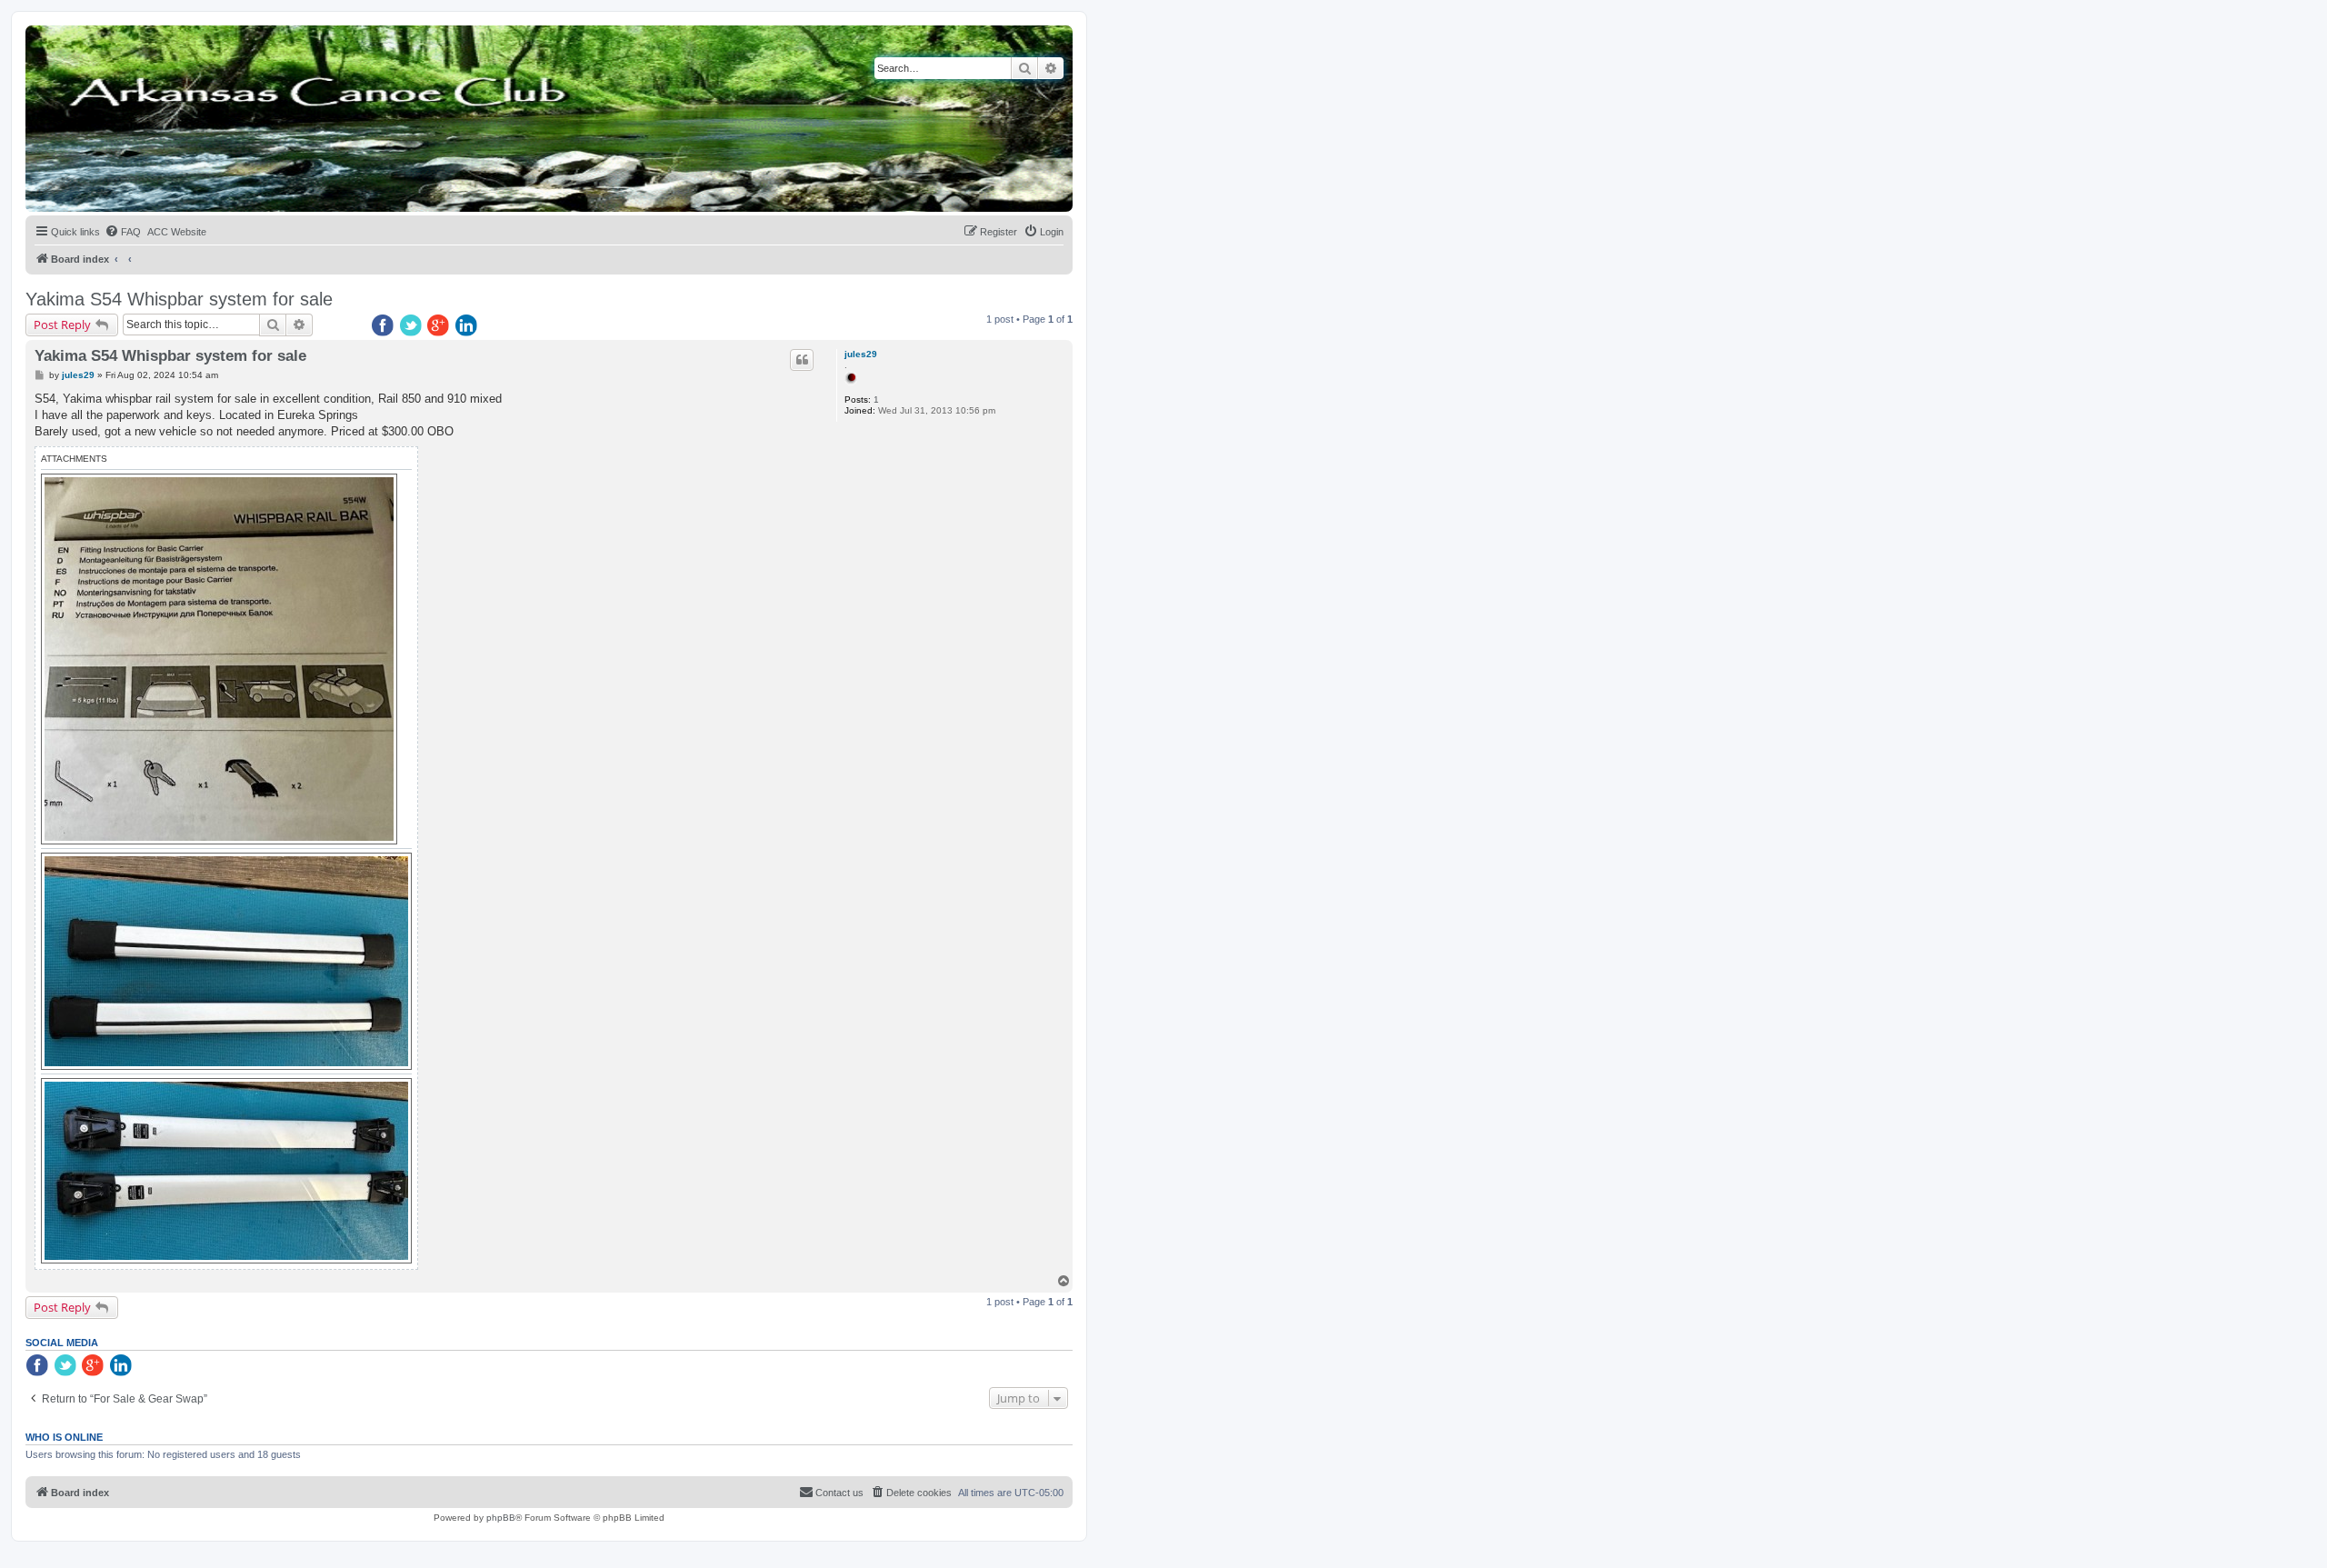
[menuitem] (123, 232)
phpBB (501, 1518)
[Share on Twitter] (412, 326)
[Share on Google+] (440, 326)
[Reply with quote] (802, 360)
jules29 (861, 354)
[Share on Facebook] (384, 326)
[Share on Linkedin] (468, 326)
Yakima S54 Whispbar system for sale (179, 299)
